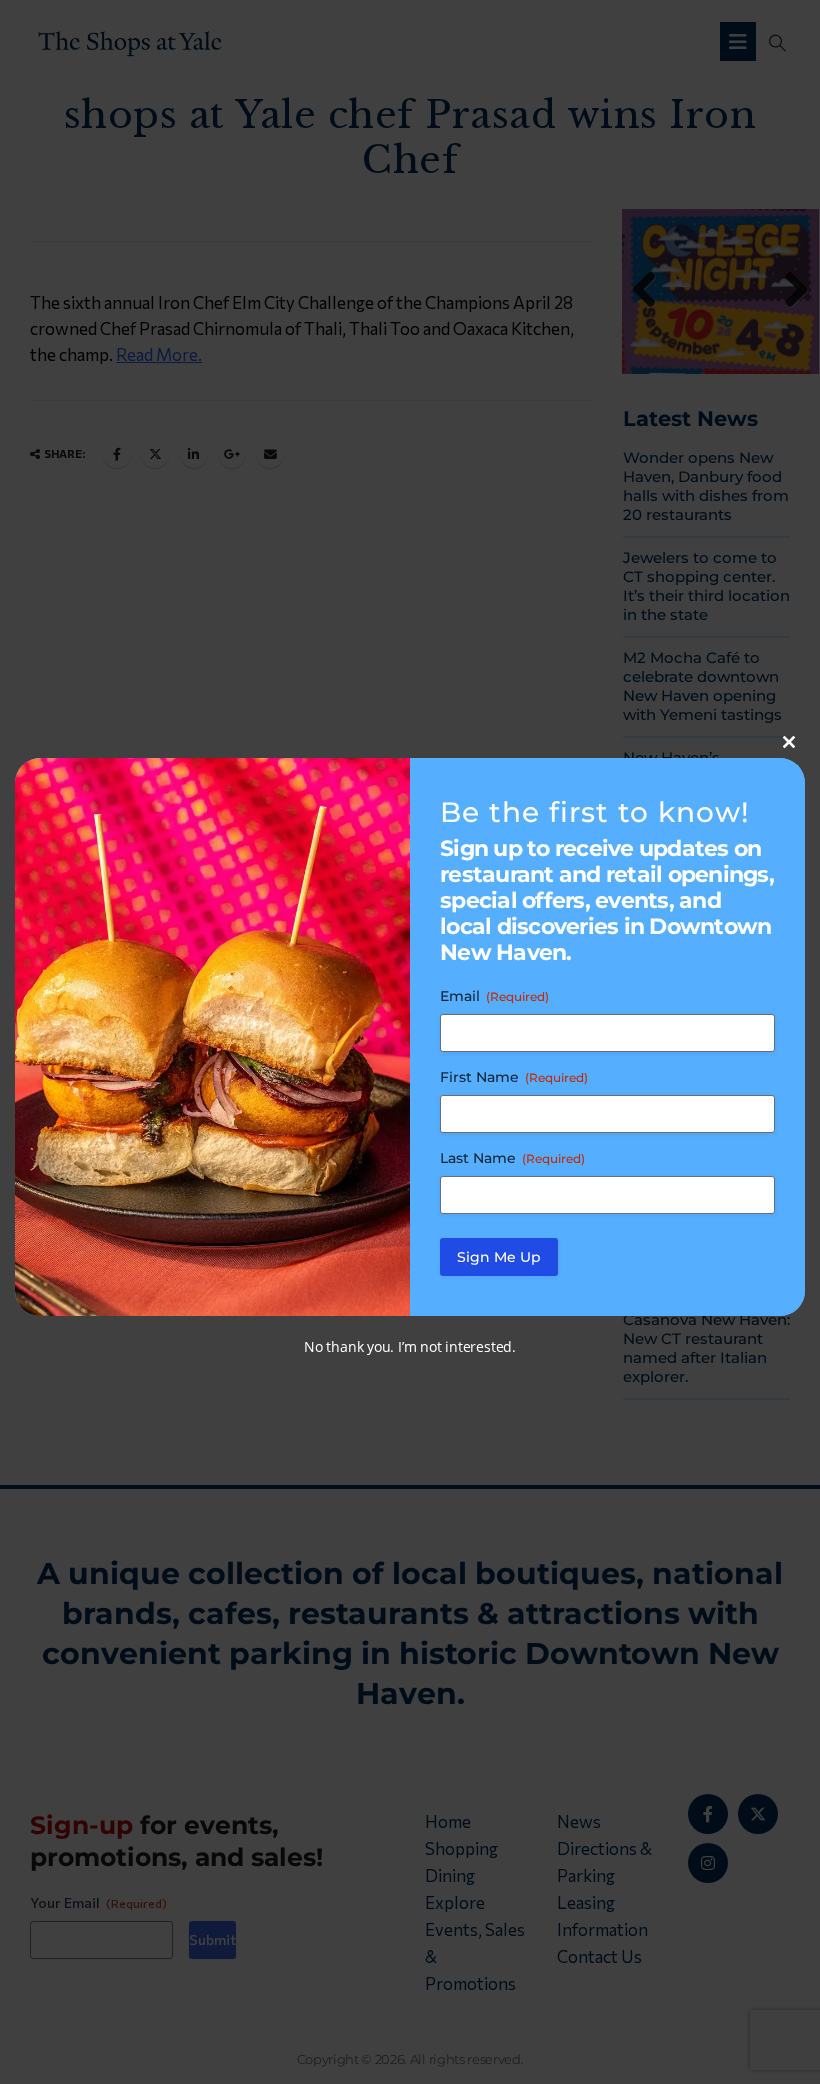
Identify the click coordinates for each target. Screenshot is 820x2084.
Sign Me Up (499, 1257)
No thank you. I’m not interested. (410, 1346)
